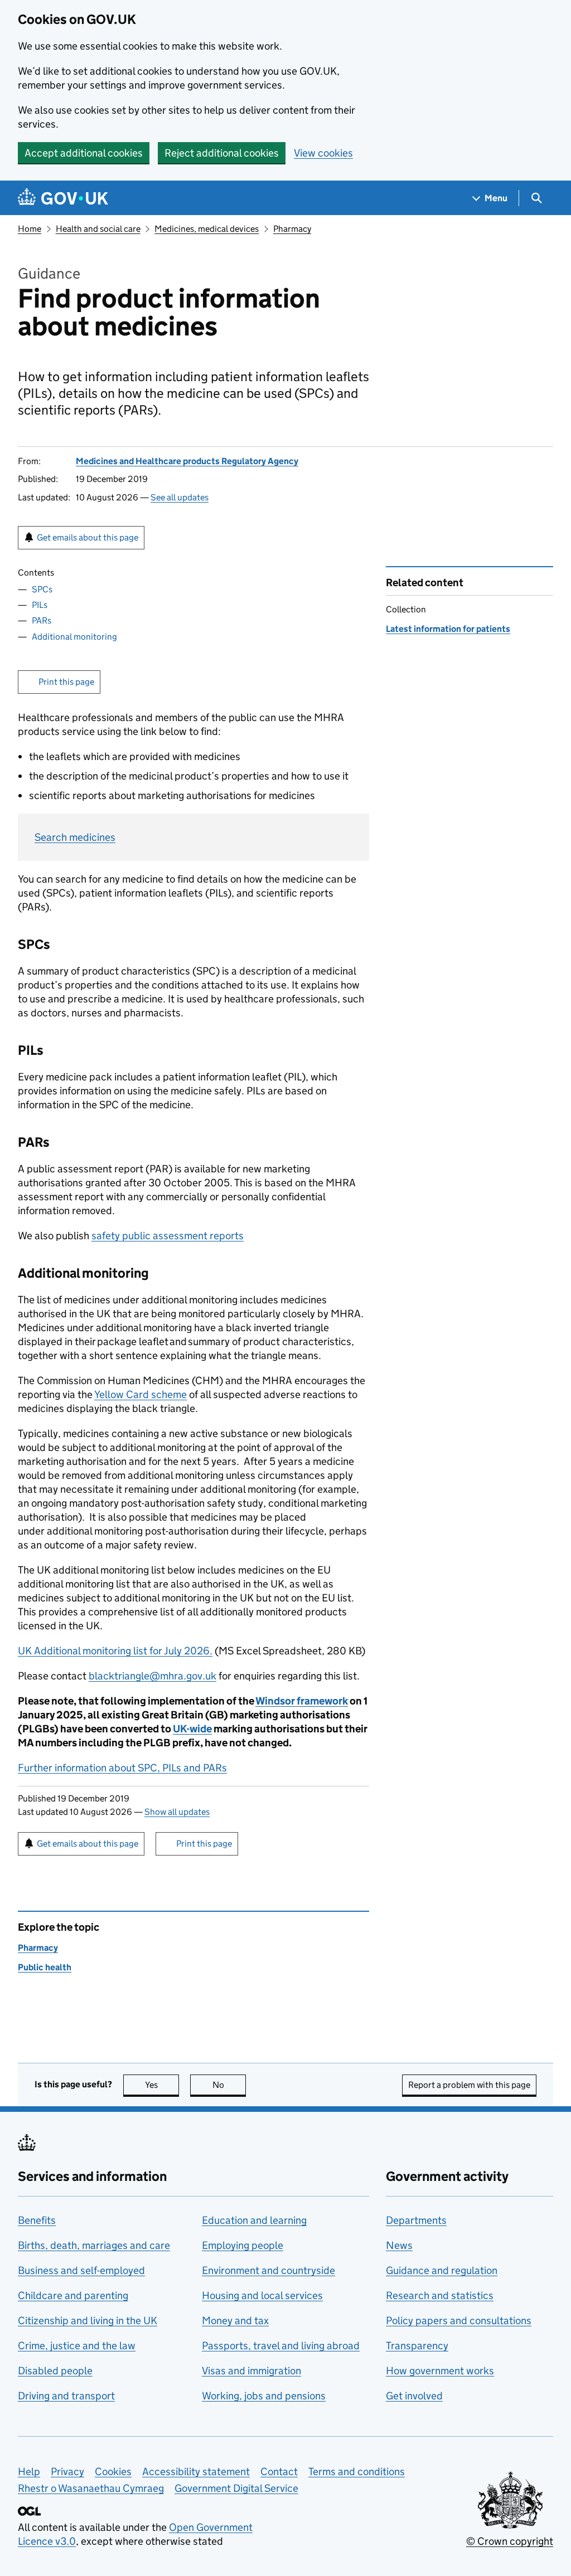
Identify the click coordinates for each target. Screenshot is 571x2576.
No (229, 2085)
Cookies (113, 2472)
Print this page (66, 682)
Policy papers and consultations (459, 2321)
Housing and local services (262, 2295)
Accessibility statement (196, 2472)
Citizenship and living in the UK (88, 2321)
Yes (162, 2085)
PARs (42, 620)
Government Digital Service (236, 2488)
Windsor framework (302, 1701)
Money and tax (235, 2321)
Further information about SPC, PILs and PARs (122, 1768)
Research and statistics (440, 2295)
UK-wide (192, 1729)
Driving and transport (66, 2396)
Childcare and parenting (73, 2295)
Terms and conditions (357, 2472)
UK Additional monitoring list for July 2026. (115, 1651)
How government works (440, 2371)
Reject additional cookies (222, 153)
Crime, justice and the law (77, 2346)
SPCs (42, 589)
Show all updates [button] (177, 1812)
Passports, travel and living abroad (281, 2346)
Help (29, 2472)
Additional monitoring (74, 637)
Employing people (243, 2245)
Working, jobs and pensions (264, 2396)
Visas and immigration (251, 2371)
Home (30, 229)
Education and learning (254, 2220)
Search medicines (75, 837)
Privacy (67, 2472)
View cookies (323, 153)
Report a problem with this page (469, 2085)
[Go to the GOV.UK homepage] (63, 198)
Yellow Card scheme (141, 1394)
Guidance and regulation (442, 2270)
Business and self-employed (81, 2270)
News (399, 2245)
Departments (416, 2220)
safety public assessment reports (168, 1236)
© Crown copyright (510, 2541)
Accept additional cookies (84, 153)
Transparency (417, 2346)
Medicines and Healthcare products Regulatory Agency (187, 461)
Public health (45, 1967)
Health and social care (98, 229)
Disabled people (55, 2371)
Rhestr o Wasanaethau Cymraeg (91, 2488)
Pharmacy (292, 229)
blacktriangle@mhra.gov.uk (153, 1676)
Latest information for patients (448, 629)
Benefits (37, 2220)
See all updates (180, 497)
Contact (279, 2472)
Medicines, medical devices (207, 229)
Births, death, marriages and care (94, 2245)
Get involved (414, 2396)
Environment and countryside (268, 2270)
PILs (40, 605)
